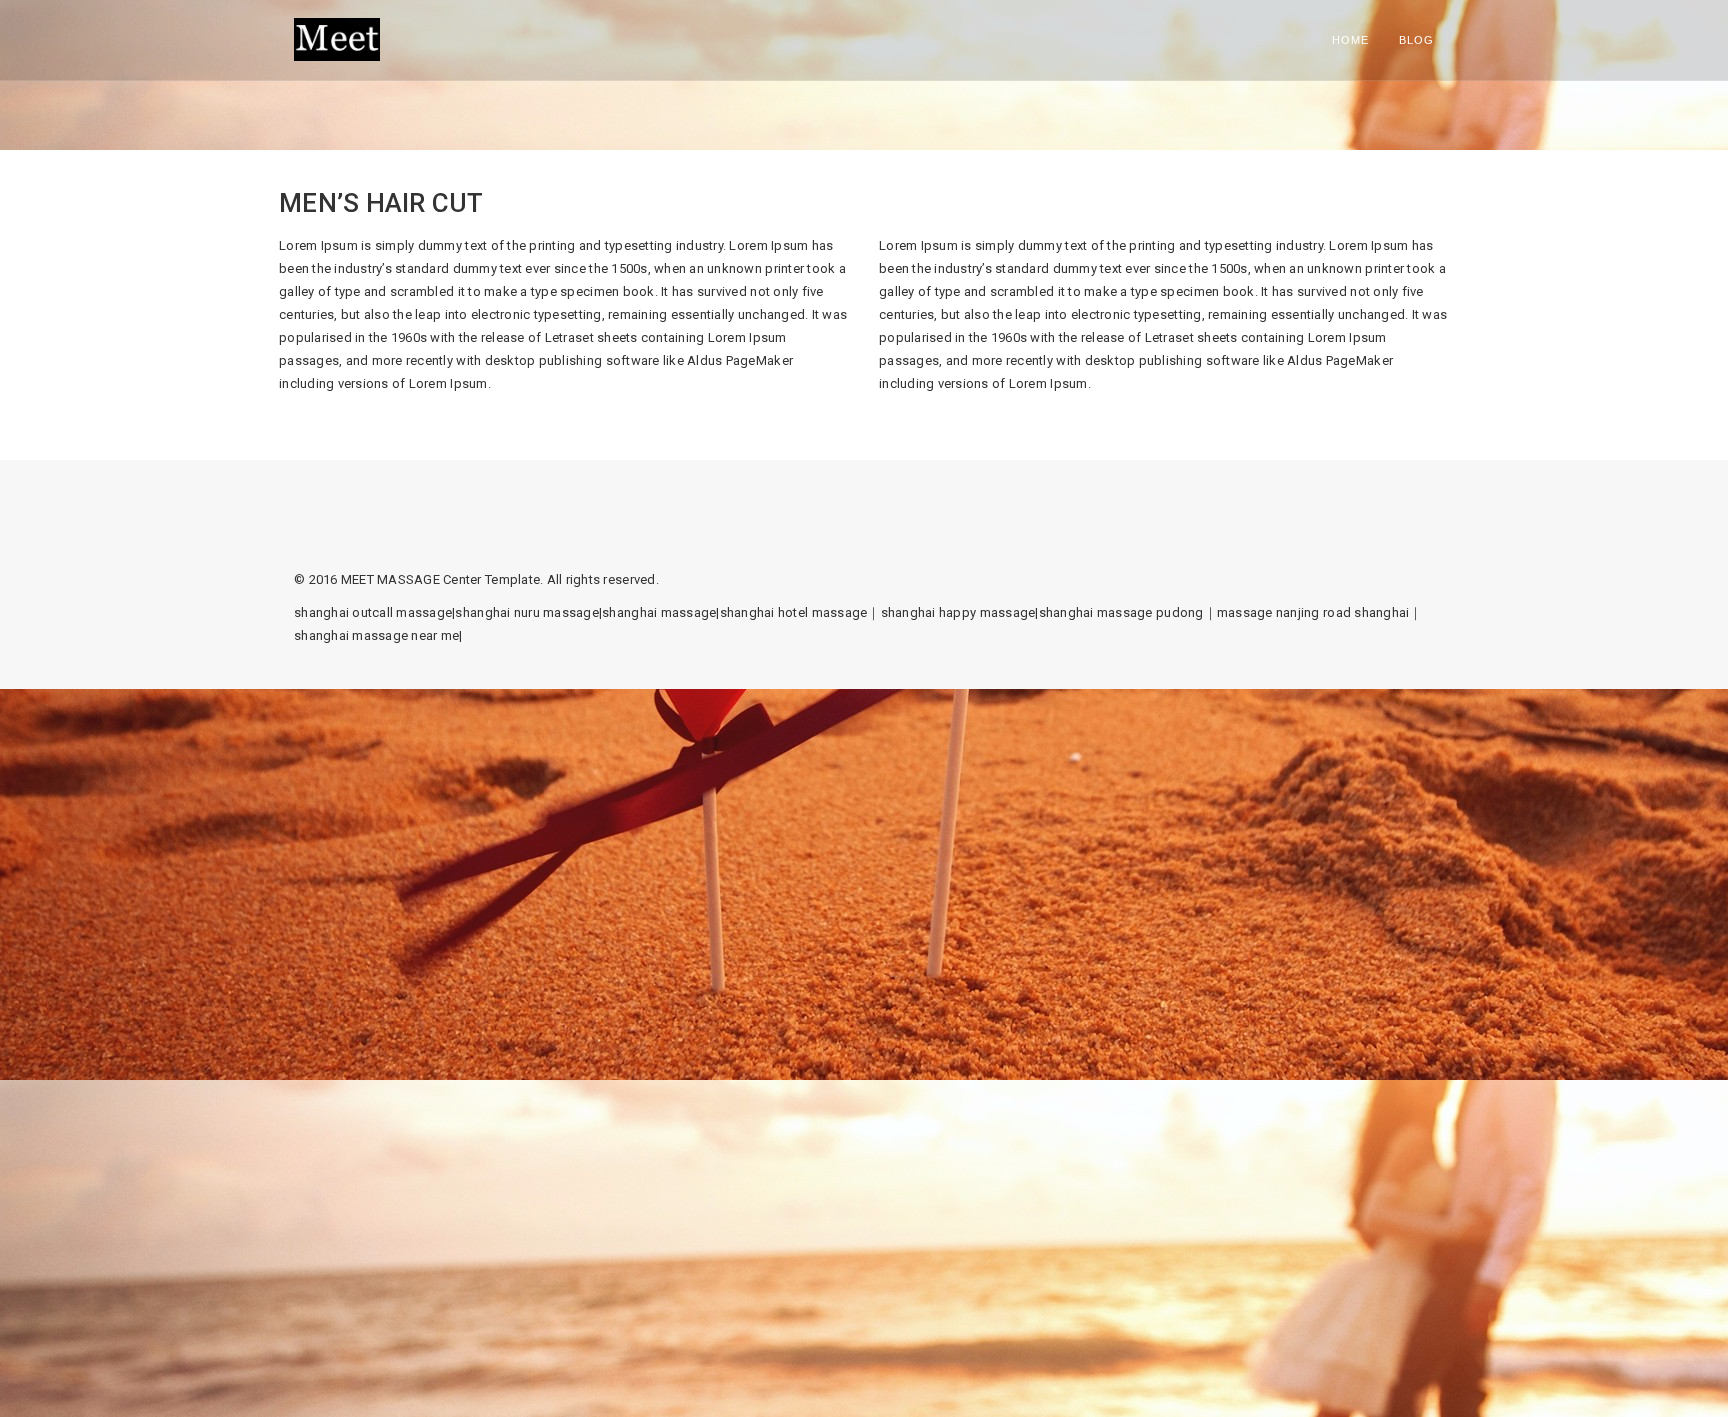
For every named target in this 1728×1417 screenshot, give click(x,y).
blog (1416, 40)
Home (1350, 40)
